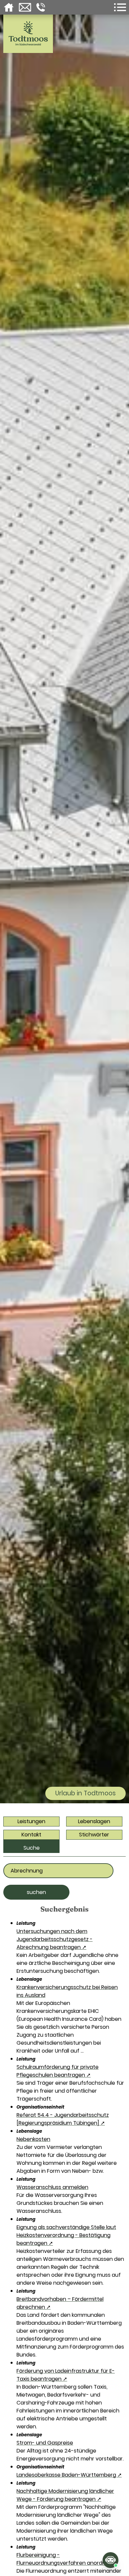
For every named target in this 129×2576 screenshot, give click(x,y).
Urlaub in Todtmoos (86, 1793)
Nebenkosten (33, 2139)
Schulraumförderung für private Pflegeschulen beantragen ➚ (58, 2071)
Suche (32, 1848)
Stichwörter (94, 1835)
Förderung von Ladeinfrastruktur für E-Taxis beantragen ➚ (66, 2375)
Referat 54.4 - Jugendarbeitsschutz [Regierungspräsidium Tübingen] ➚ (63, 2119)
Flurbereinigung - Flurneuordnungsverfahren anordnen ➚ (67, 2559)
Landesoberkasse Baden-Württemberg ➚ (69, 2475)
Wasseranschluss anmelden (52, 2187)
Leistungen (31, 1821)
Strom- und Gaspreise (45, 2443)
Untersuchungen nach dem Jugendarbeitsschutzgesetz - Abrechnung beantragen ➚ (55, 1939)
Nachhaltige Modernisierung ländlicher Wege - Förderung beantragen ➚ (65, 2495)
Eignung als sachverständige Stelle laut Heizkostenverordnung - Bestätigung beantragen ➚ (66, 2235)
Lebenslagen (94, 1821)
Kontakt (31, 1835)
